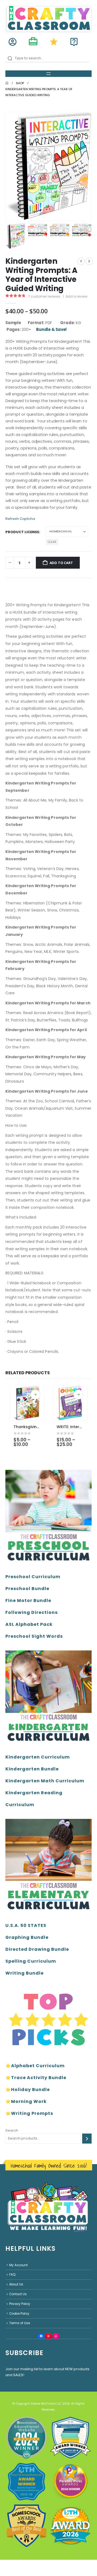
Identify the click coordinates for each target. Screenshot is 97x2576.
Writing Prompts (32, 2113)
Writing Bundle (25, 1973)
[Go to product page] (27, 1403)
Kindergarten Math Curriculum (45, 1781)
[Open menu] (48, 74)
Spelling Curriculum (31, 1961)
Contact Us (18, 2294)
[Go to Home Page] (7, 83)
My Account (18, 2265)
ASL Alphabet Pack (29, 1624)
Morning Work (29, 2101)
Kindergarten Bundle (32, 1769)
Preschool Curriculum (33, 1577)
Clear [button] (52, 542)
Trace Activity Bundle (39, 2078)
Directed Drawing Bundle (37, 1949)
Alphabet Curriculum (38, 2066)
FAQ (12, 2275)
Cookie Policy (19, 2313)
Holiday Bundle (30, 2090)
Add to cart (61, 563)
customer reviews (44, 296)
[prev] (81, 261)
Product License (22, 532)
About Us (16, 2284)
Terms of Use (20, 2323)
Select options (35, 1395)
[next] (89, 261)
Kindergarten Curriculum (38, 1757)
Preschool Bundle (27, 1589)
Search (12, 2130)
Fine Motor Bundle (28, 1600)
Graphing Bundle (27, 1937)
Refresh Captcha (20, 519)
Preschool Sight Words (34, 1636)
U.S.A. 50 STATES (26, 1925)
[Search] (87, 2139)
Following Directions (32, 1612)
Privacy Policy (20, 2304)
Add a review (77, 296)
